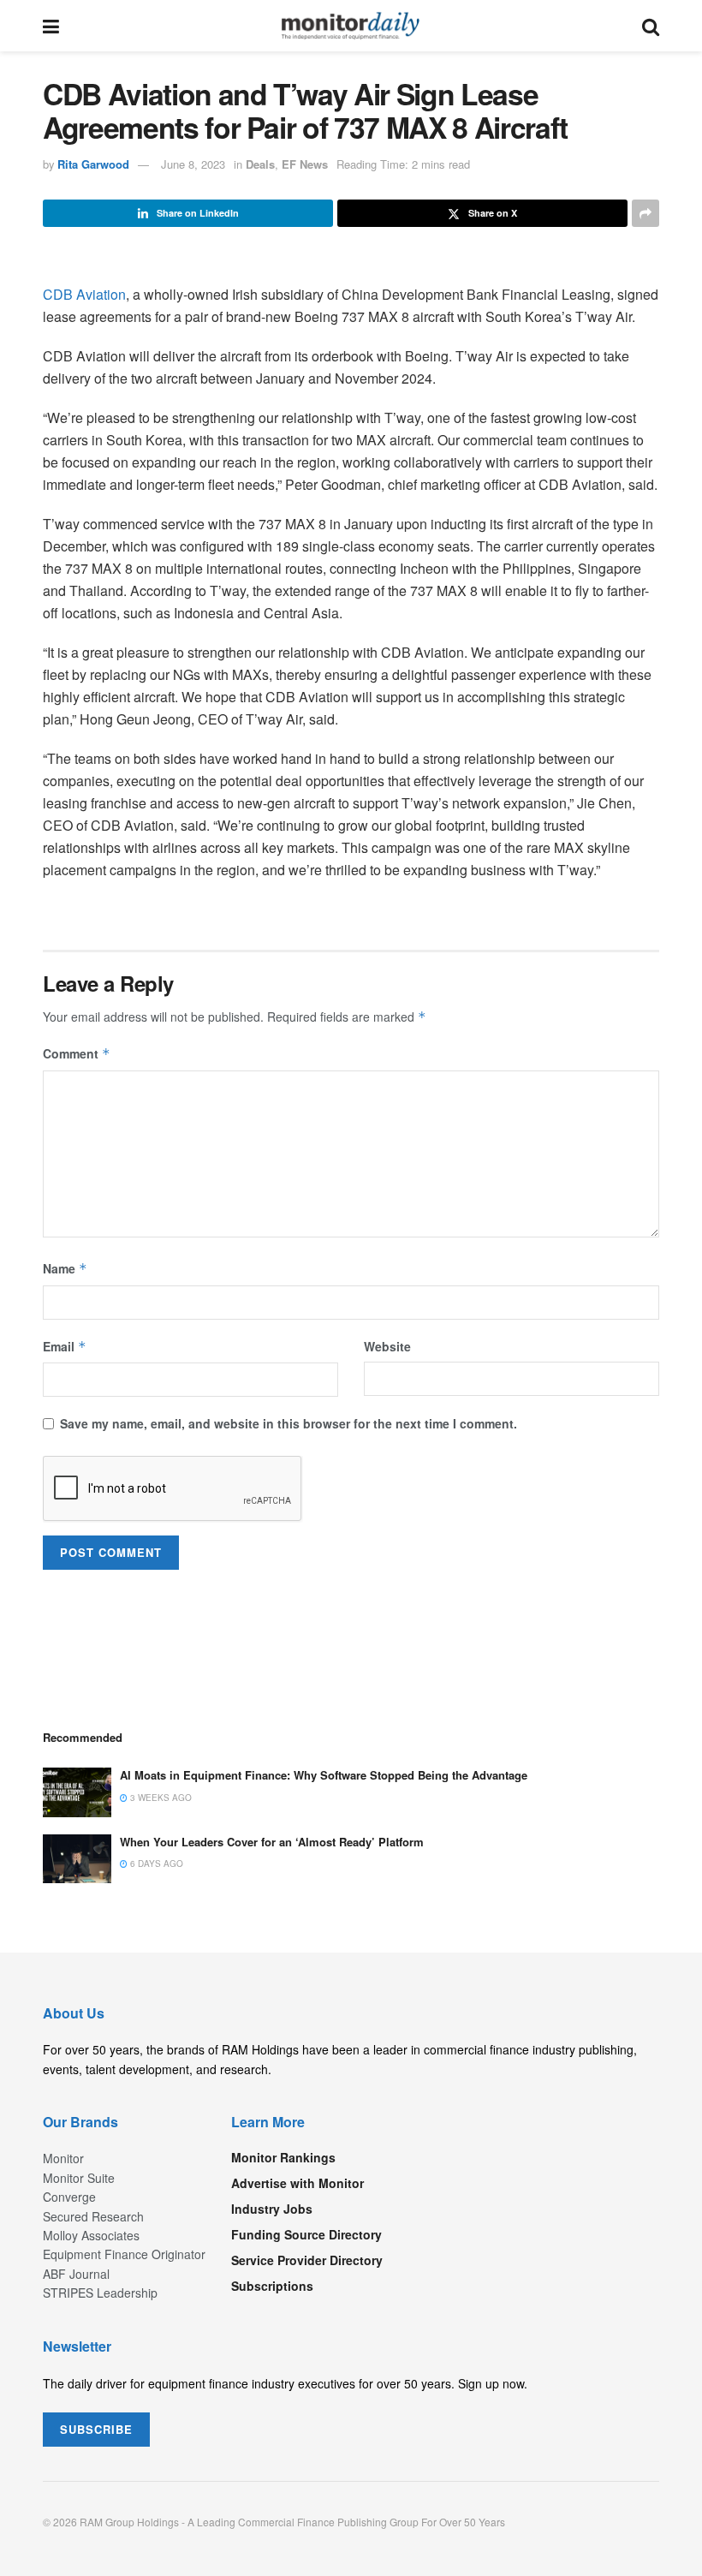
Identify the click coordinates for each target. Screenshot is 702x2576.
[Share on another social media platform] (645, 213)
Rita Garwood (93, 164)
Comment (77, 1053)
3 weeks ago (160, 1798)
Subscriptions (272, 2286)
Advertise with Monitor (297, 2183)
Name (65, 1268)
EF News (305, 164)
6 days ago (155, 1863)
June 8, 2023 (193, 164)
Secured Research (93, 2216)
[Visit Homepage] (351, 26)
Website (387, 1346)
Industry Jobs (272, 2209)
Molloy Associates (91, 2235)
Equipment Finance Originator (124, 2254)
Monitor (63, 2158)
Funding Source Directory (306, 2234)
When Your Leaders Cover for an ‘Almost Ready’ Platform (272, 1842)
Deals (260, 164)
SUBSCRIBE (96, 2429)
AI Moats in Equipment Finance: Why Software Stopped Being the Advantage (324, 1775)
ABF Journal (76, 2274)
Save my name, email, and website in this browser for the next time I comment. (289, 1423)
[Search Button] (651, 26)
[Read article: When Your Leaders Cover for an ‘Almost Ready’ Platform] (77, 1859)
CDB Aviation (84, 294)
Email (65, 1346)
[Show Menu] (51, 26)
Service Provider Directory (307, 2260)
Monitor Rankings (283, 2157)
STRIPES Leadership (100, 2293)
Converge (69, 2197)
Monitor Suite (79, 2178)
